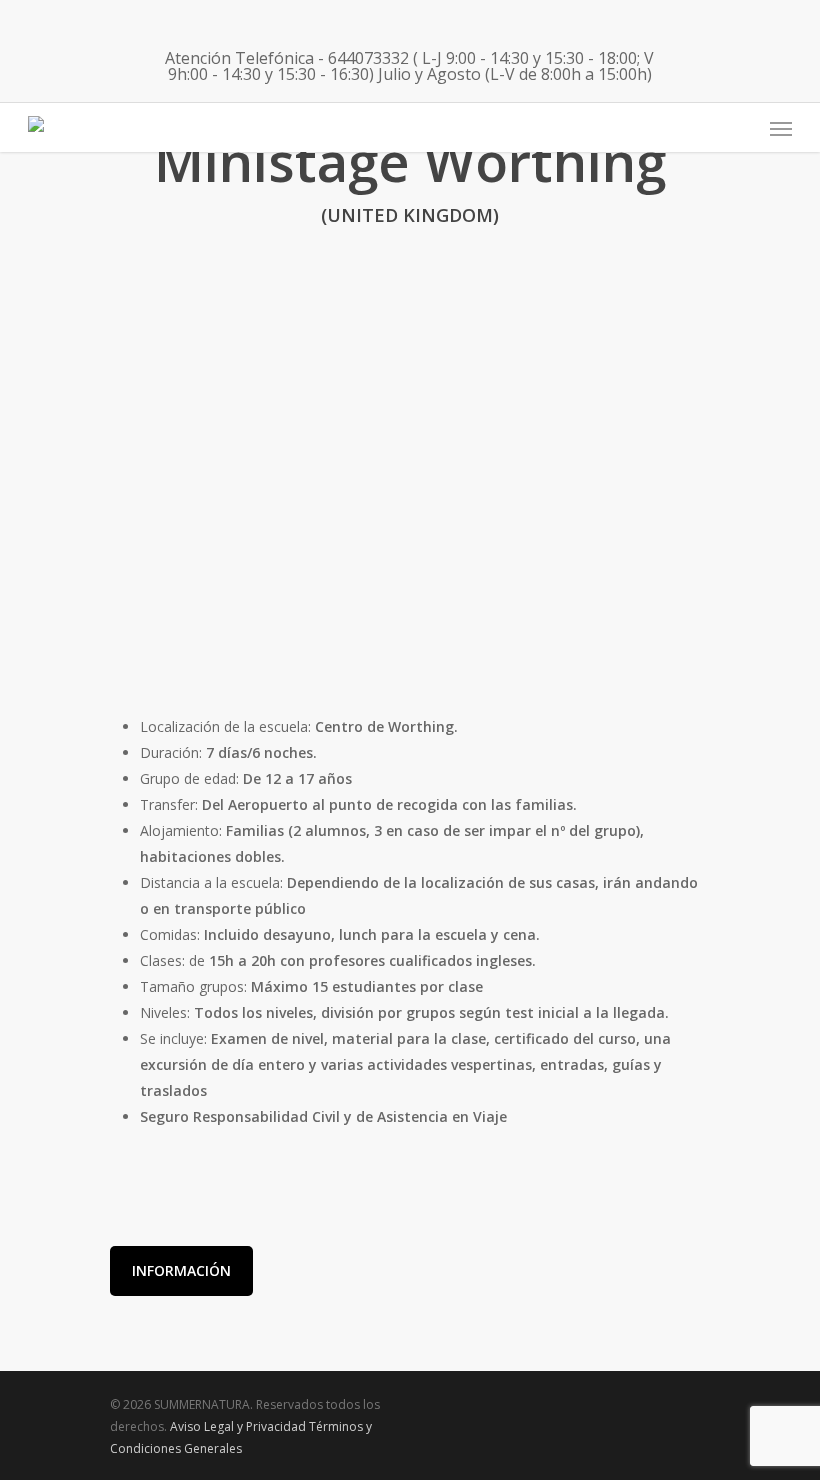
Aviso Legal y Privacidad (238, 1426)
